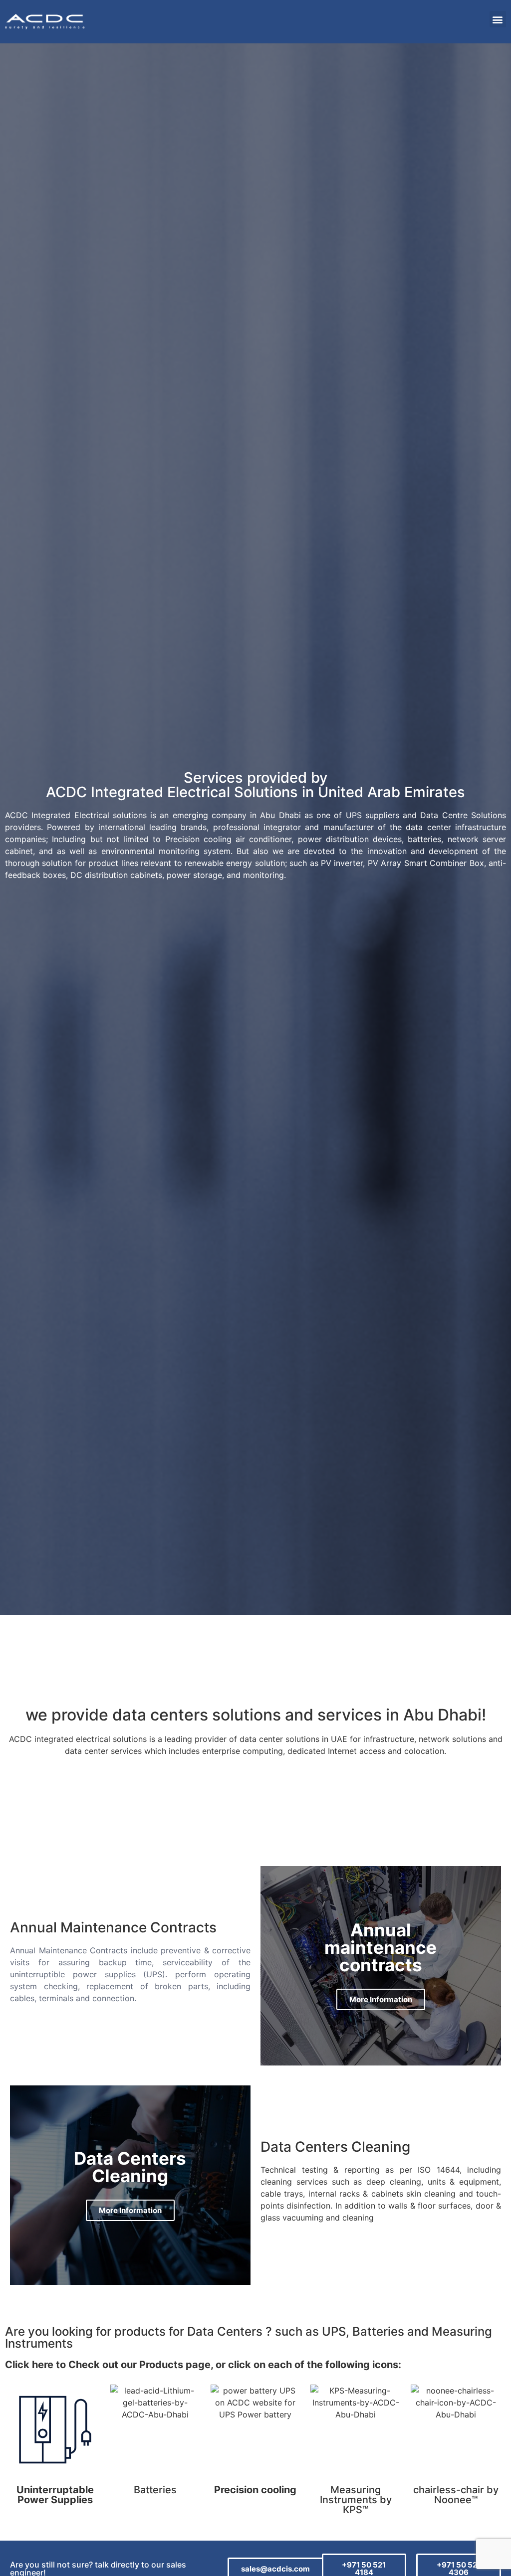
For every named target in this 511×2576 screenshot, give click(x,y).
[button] (498, 19)
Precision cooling (255, 2490)
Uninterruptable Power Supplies (55, 2495)
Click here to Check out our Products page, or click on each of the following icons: (203, 2365)
